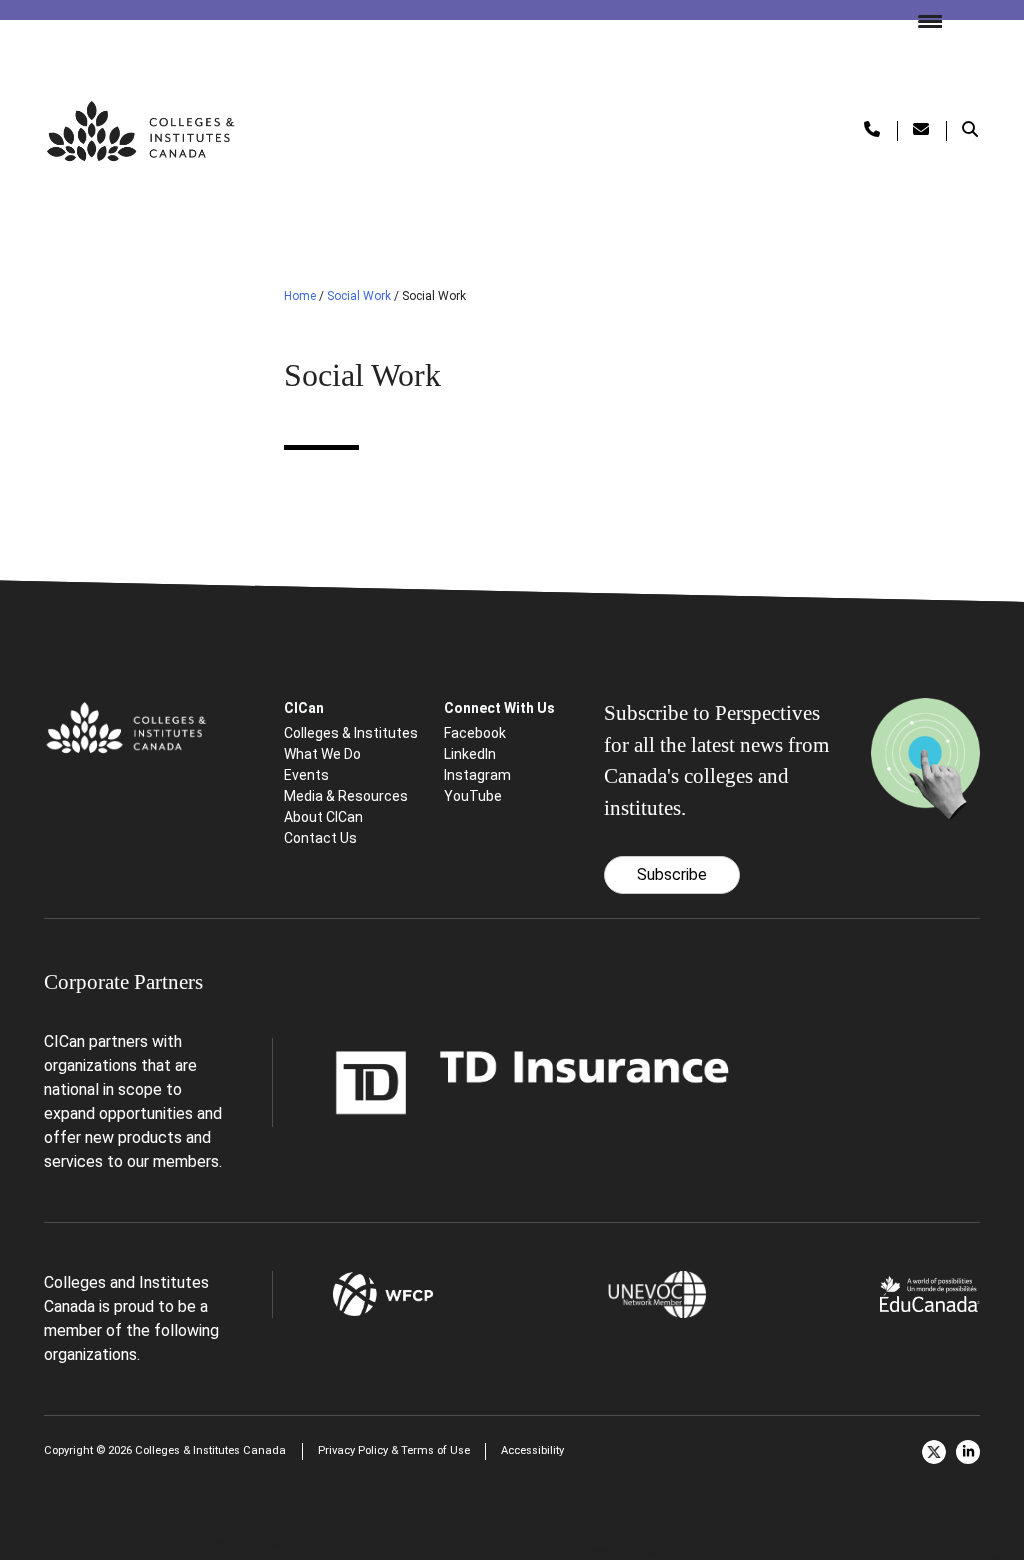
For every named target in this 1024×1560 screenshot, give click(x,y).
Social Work (359, 296)
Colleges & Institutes (351, 733)
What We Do (322, 754)
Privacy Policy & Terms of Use (394, 1450)
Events (306, 775)
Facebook (475, 733)
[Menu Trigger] (922, 20)
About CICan (323, 817)
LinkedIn (470, 754)
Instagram (477, 775)
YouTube (473, 796)
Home (300, 296)
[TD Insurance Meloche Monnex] (533, 1081)
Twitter (934, 1452)
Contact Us (320, 838)
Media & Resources (346, 796)
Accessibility (532, 1450)
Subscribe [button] (672, 874)
